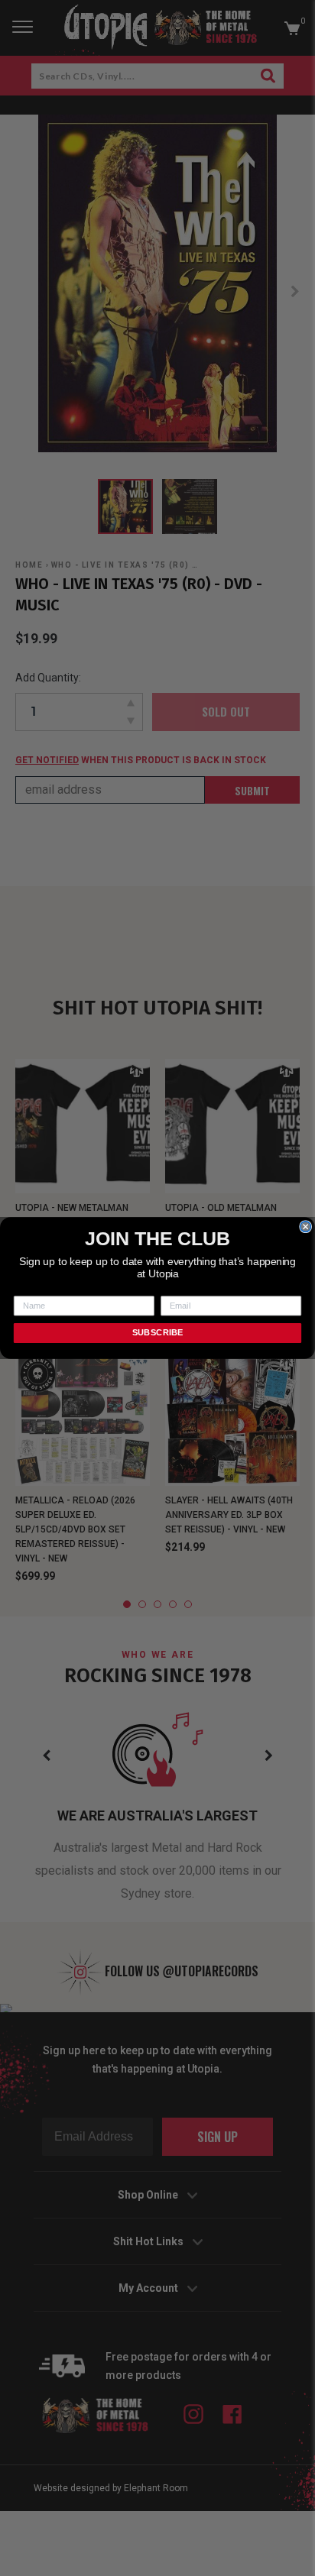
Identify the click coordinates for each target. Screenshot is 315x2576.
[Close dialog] (306, 1227)
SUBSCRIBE (158, 1333)
